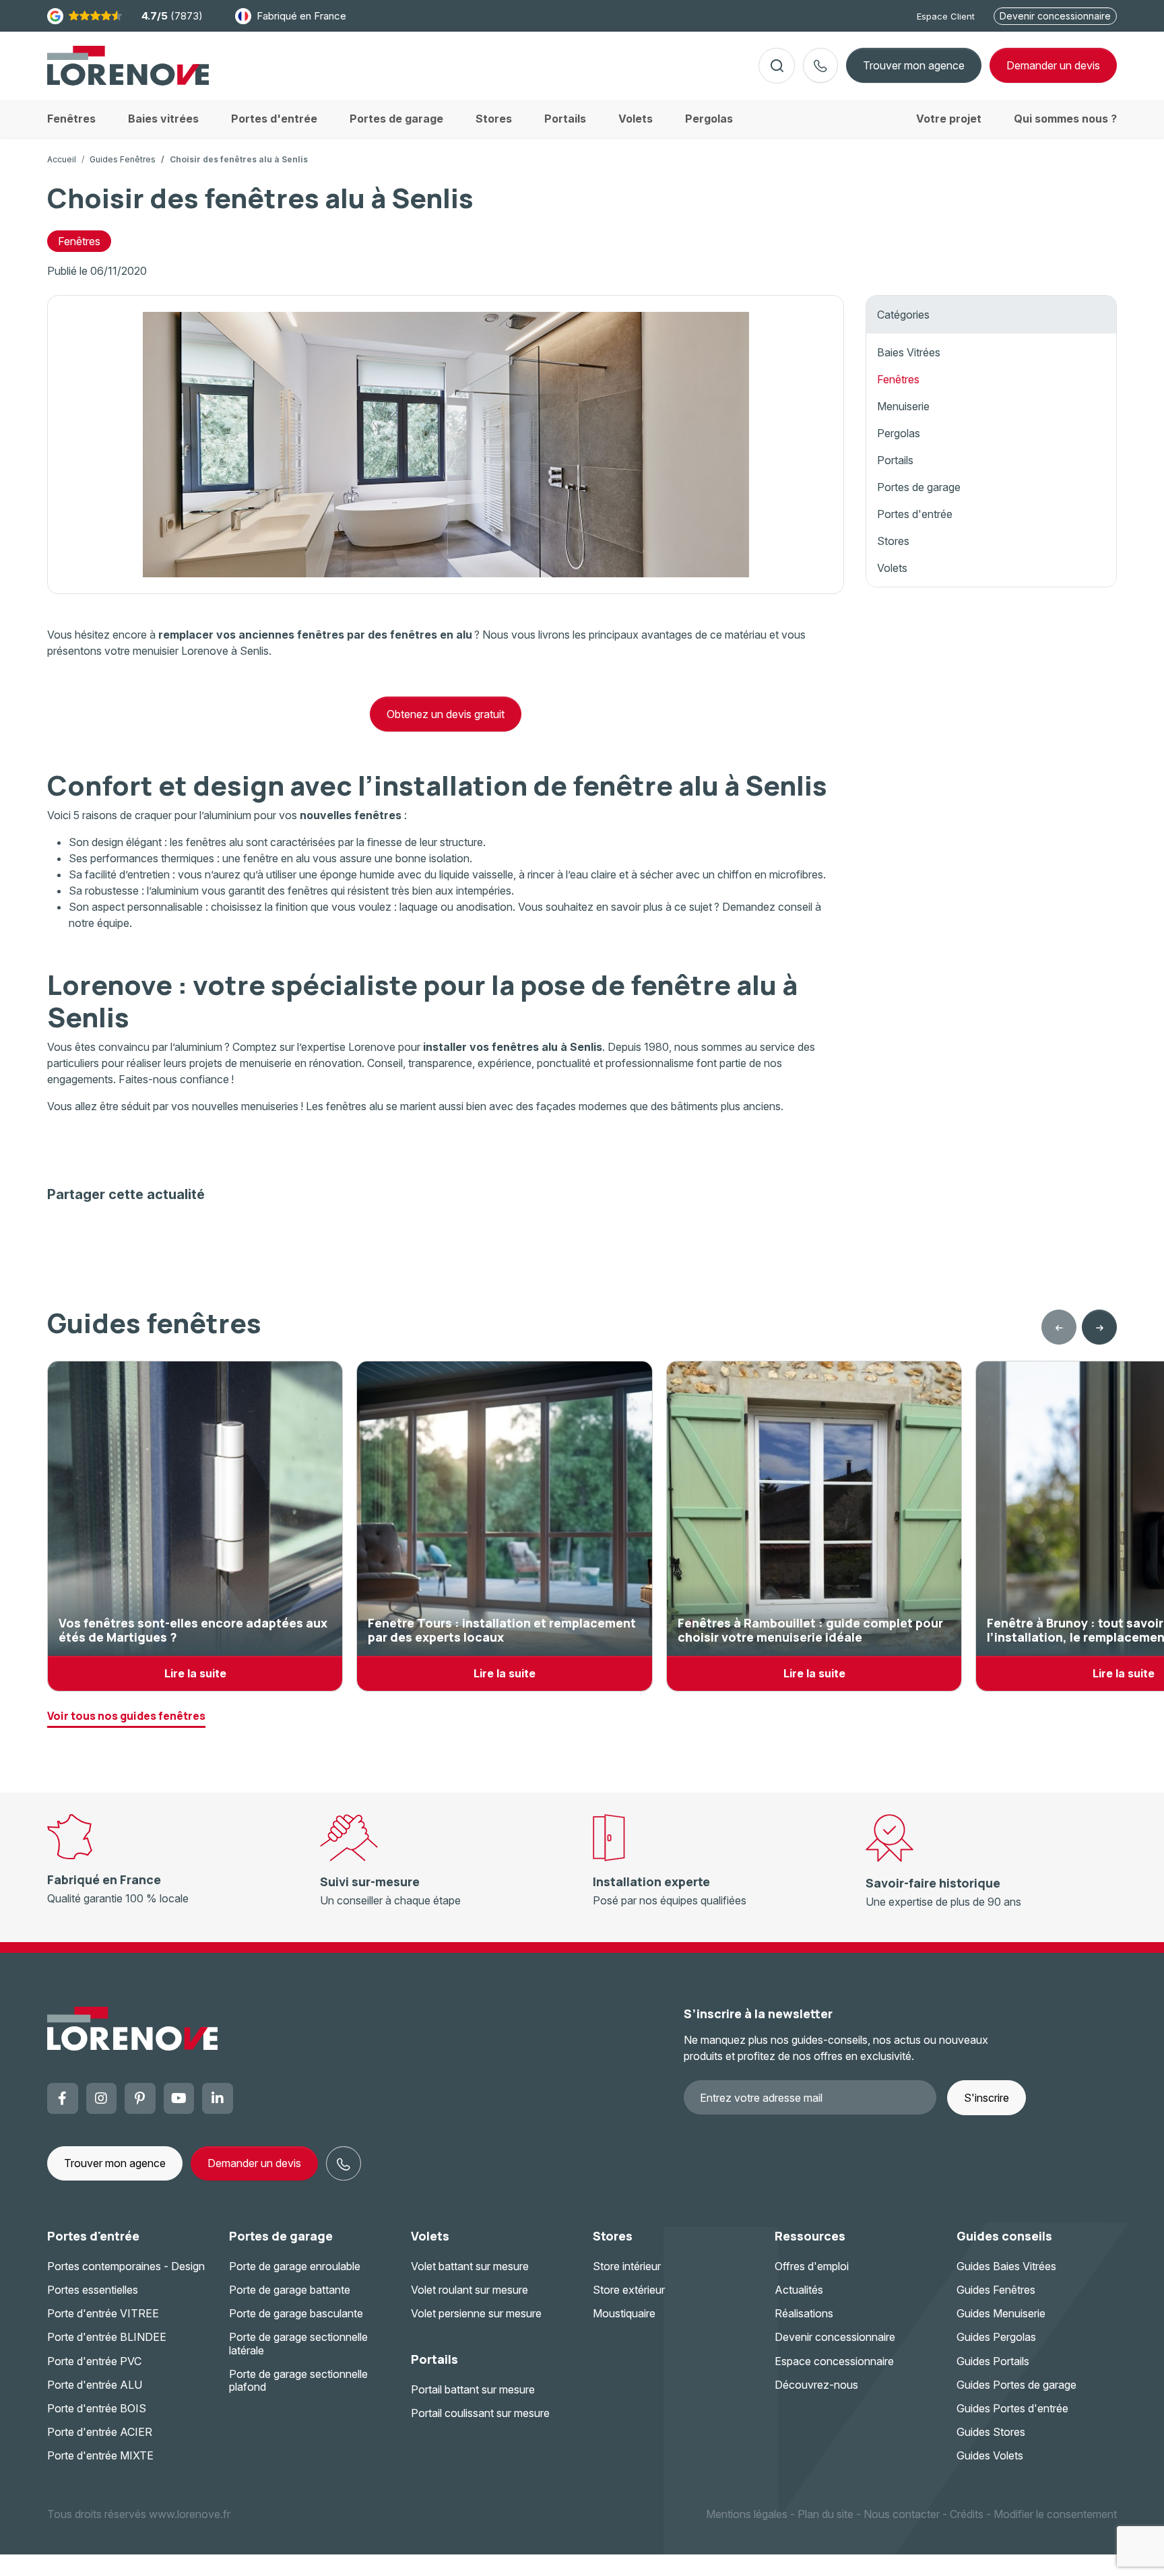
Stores (893, 541)
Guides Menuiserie (1001, 2313)
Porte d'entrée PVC (94, 2361)
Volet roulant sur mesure (470, 2290)
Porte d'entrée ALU (95, 2385)
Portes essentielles (93, 2290)
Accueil (62, 159)
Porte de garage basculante (296, 2313)
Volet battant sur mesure (470, 2266)
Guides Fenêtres (123, 159)
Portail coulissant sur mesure (480, 2413)
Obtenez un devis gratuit (446, 714)
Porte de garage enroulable (295, 2266)
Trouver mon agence (914, 65)
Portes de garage (919, 487)
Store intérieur (627, 2266)
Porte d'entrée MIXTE (100, 2455)
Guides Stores (991, 2432)
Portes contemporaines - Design (126, 2266)
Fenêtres (79, 241)
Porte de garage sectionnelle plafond (298, 2380)
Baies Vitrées (909, 352)
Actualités (799, 2290)
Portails (895, 460)
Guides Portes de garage (1016, 2385)
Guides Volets (990, 2455)
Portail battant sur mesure (473, 2389)
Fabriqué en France (301, 16)
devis (1053, 65)
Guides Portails (993, 2361)
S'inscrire (987, 2098)
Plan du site (826, 2514)
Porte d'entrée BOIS (97, 2408)
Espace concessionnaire (834, 2361)
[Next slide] (1099, 1327)
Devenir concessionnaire (1055, 16)
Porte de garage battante (290, 2290)
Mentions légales (747, 2514)
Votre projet (949, 119)
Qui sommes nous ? (1065, 119)
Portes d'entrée (915, 514)
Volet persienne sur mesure (476, 2313)
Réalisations (804, 2313)
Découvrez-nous (816, 2385)
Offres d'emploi (812, 2266)
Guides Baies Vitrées (1006, 2266)
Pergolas (899, 433)
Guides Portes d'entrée (1012, 2408)
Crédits (967, 2514)
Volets (892, 568)
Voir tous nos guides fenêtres (126, 1716)
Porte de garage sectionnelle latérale (298, 2343)
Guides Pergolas (996, 2337)
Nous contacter (902, 2514)
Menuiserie (903, 406)
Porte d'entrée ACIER (100, 2432)
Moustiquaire (624, 2313)
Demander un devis (254, 2163)
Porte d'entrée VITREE (103, 2313)
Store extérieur (629, 2290)
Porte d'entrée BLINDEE (107, 2337)
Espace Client (946, 16)
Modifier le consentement (1055, 2514)
